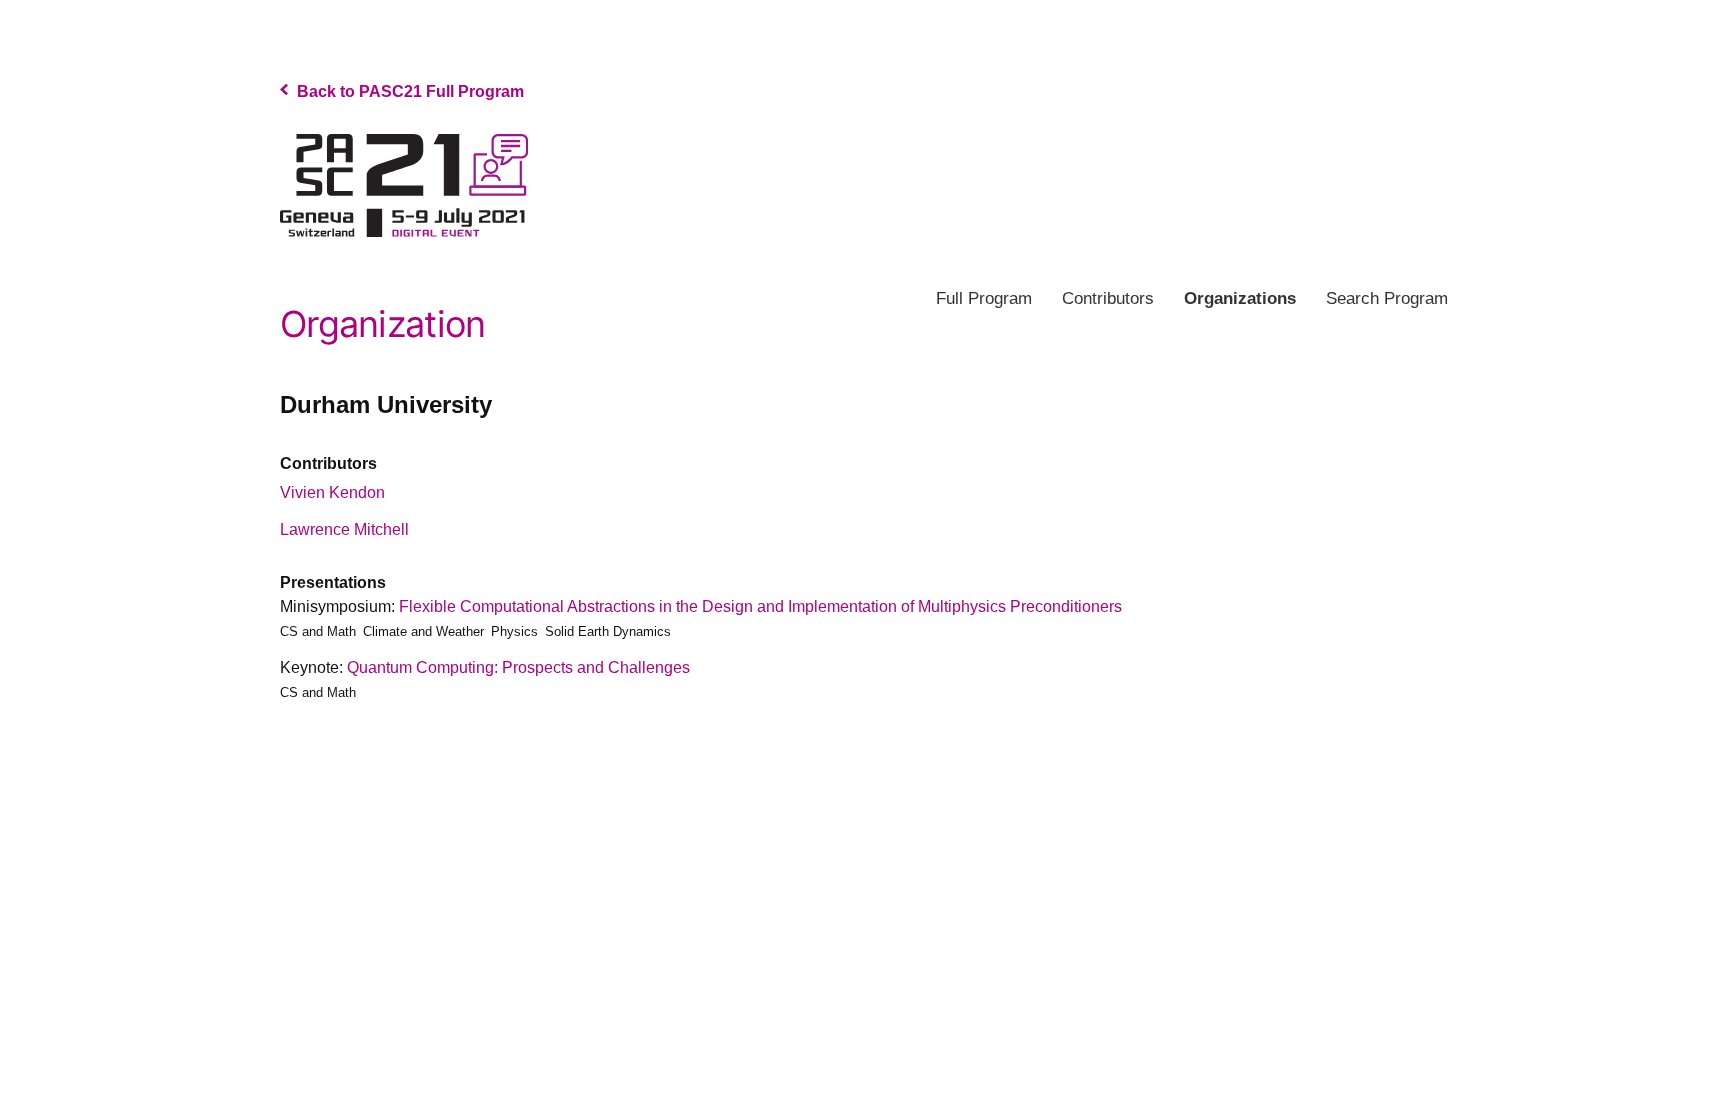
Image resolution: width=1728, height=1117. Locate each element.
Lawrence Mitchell (344, 529)
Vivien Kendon (332, 492)
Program (984, 298)
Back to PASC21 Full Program (408, 91)
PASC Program (404, 185)
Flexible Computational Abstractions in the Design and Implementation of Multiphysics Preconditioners (760, 606)
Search (1387, 298)
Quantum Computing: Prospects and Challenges (518, 667)
